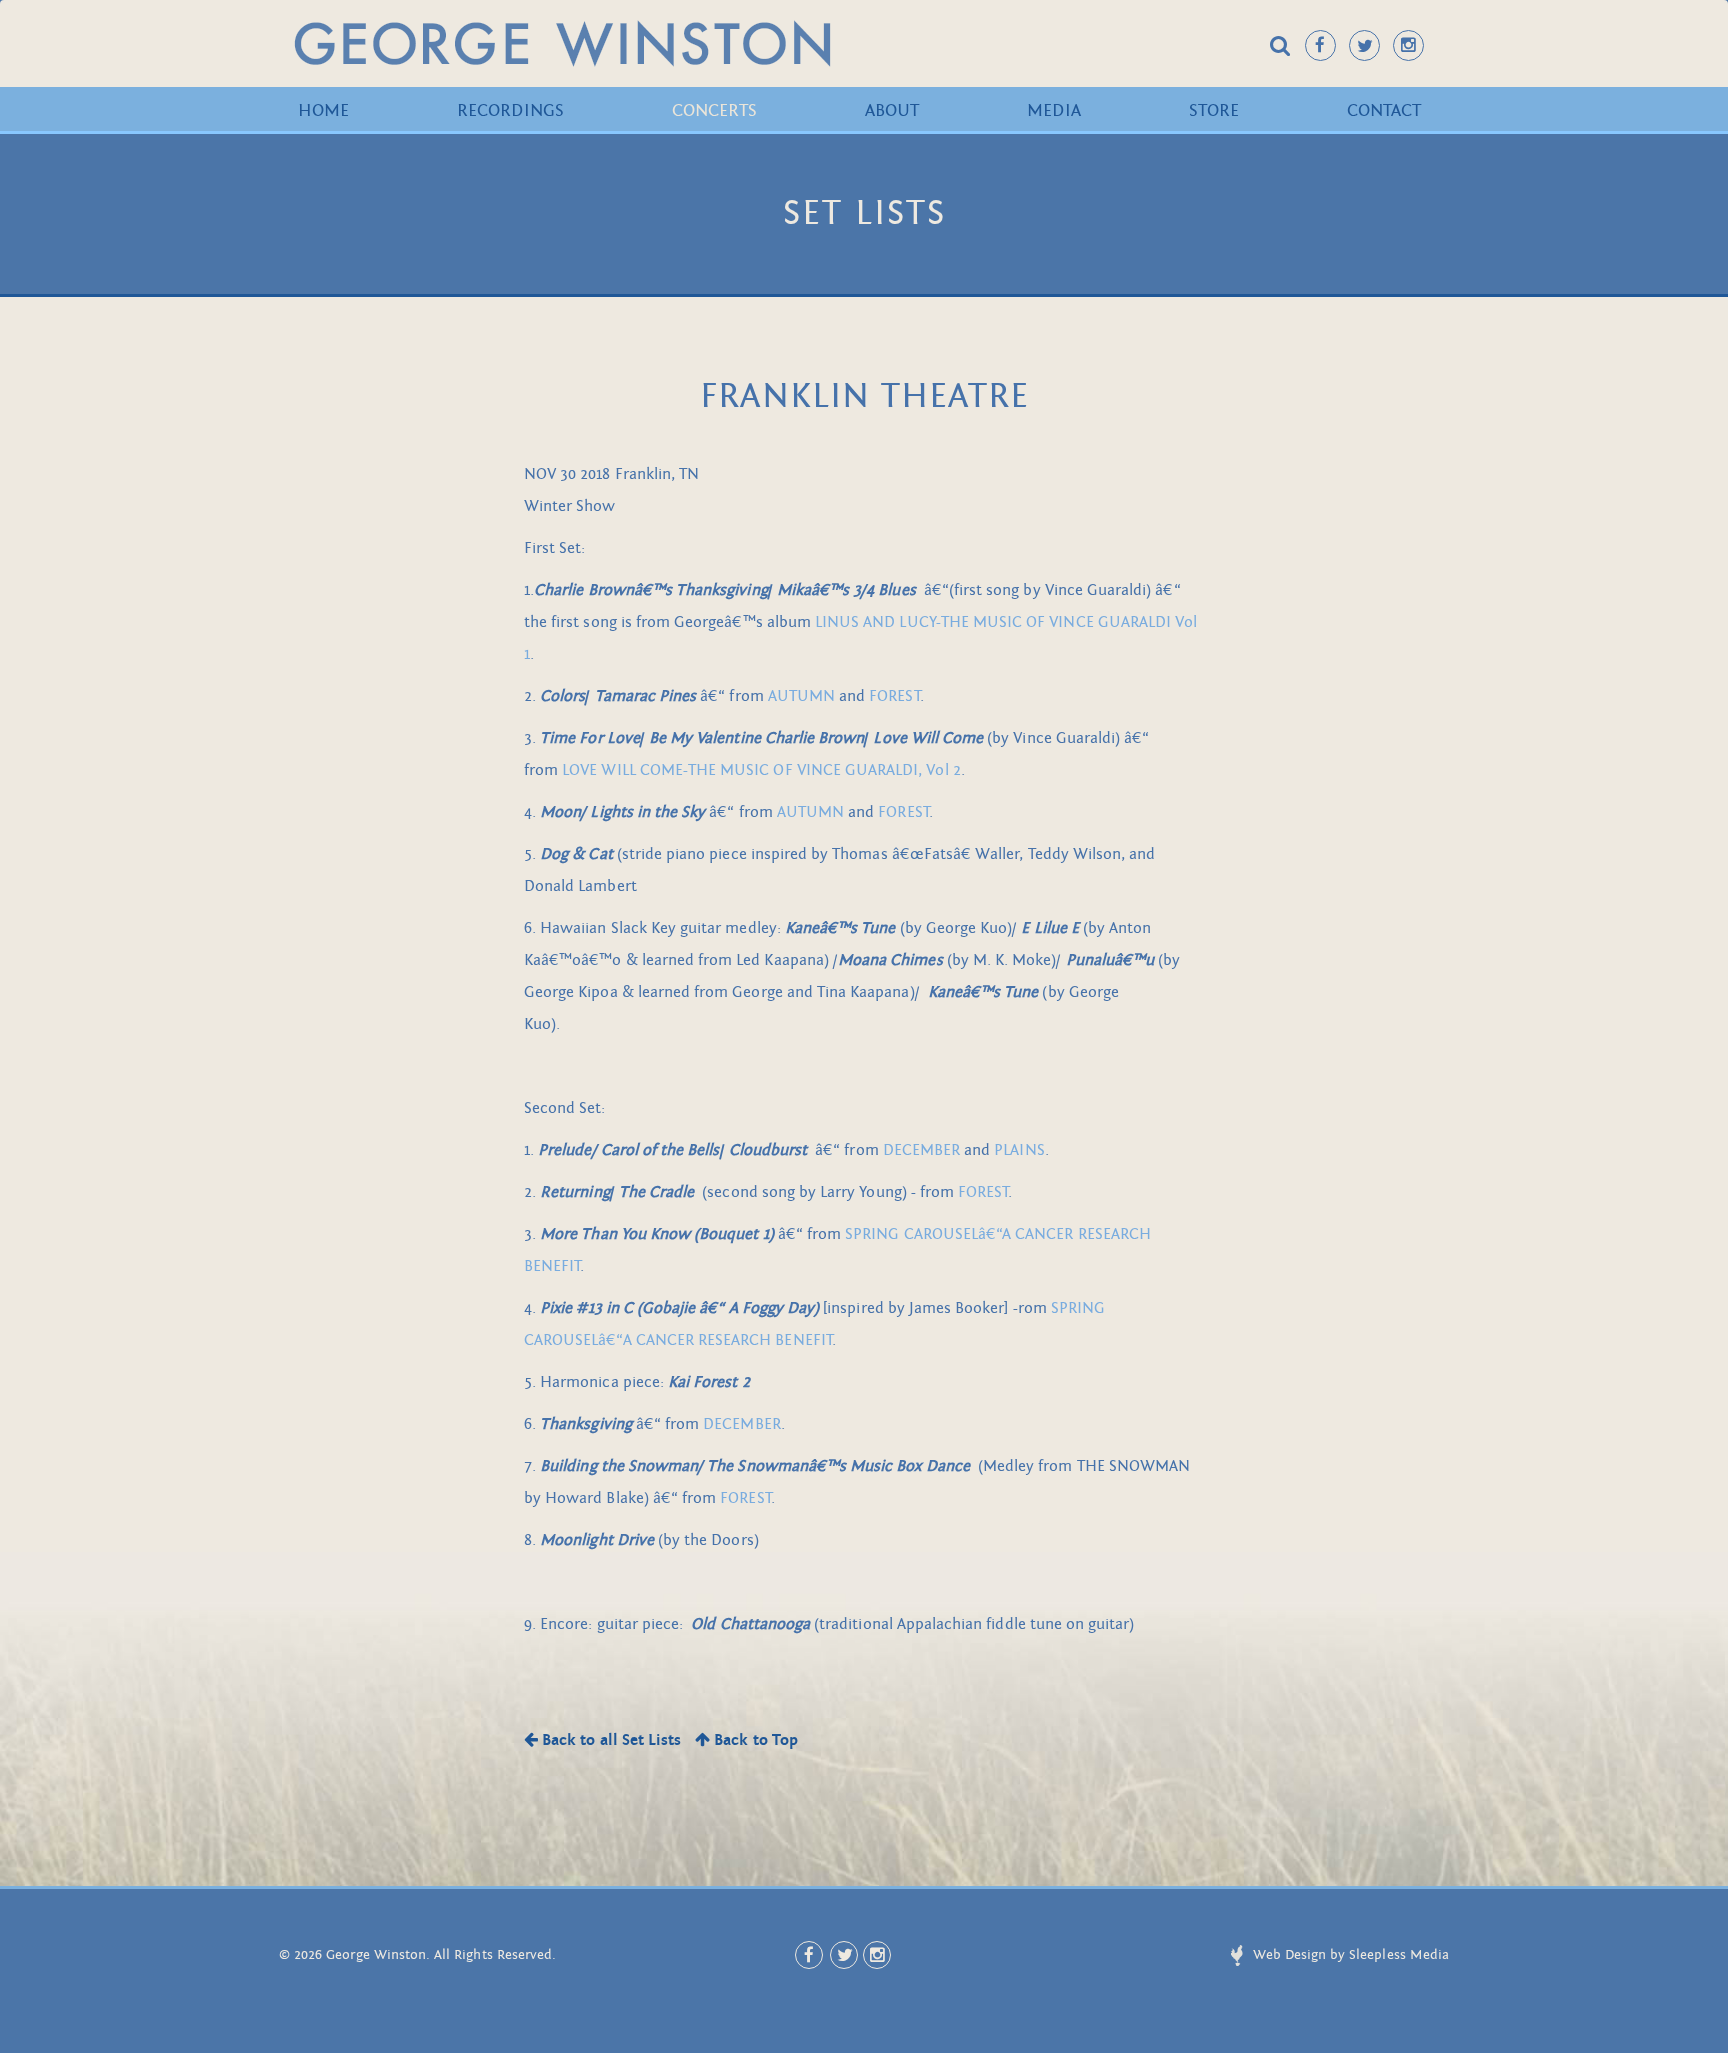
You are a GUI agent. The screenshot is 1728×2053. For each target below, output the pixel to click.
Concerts (714, 110)
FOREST (894, 696)
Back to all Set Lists (609, 1740)
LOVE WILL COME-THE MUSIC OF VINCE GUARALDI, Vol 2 (761, 770)
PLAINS (1019, 1150)
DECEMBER (921, 1150)
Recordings (510, 110)
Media (1053, 110)
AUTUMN (801, 696)
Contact (1384, 110)
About (892, 110)
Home (323, 110)
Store (1214, 110)
